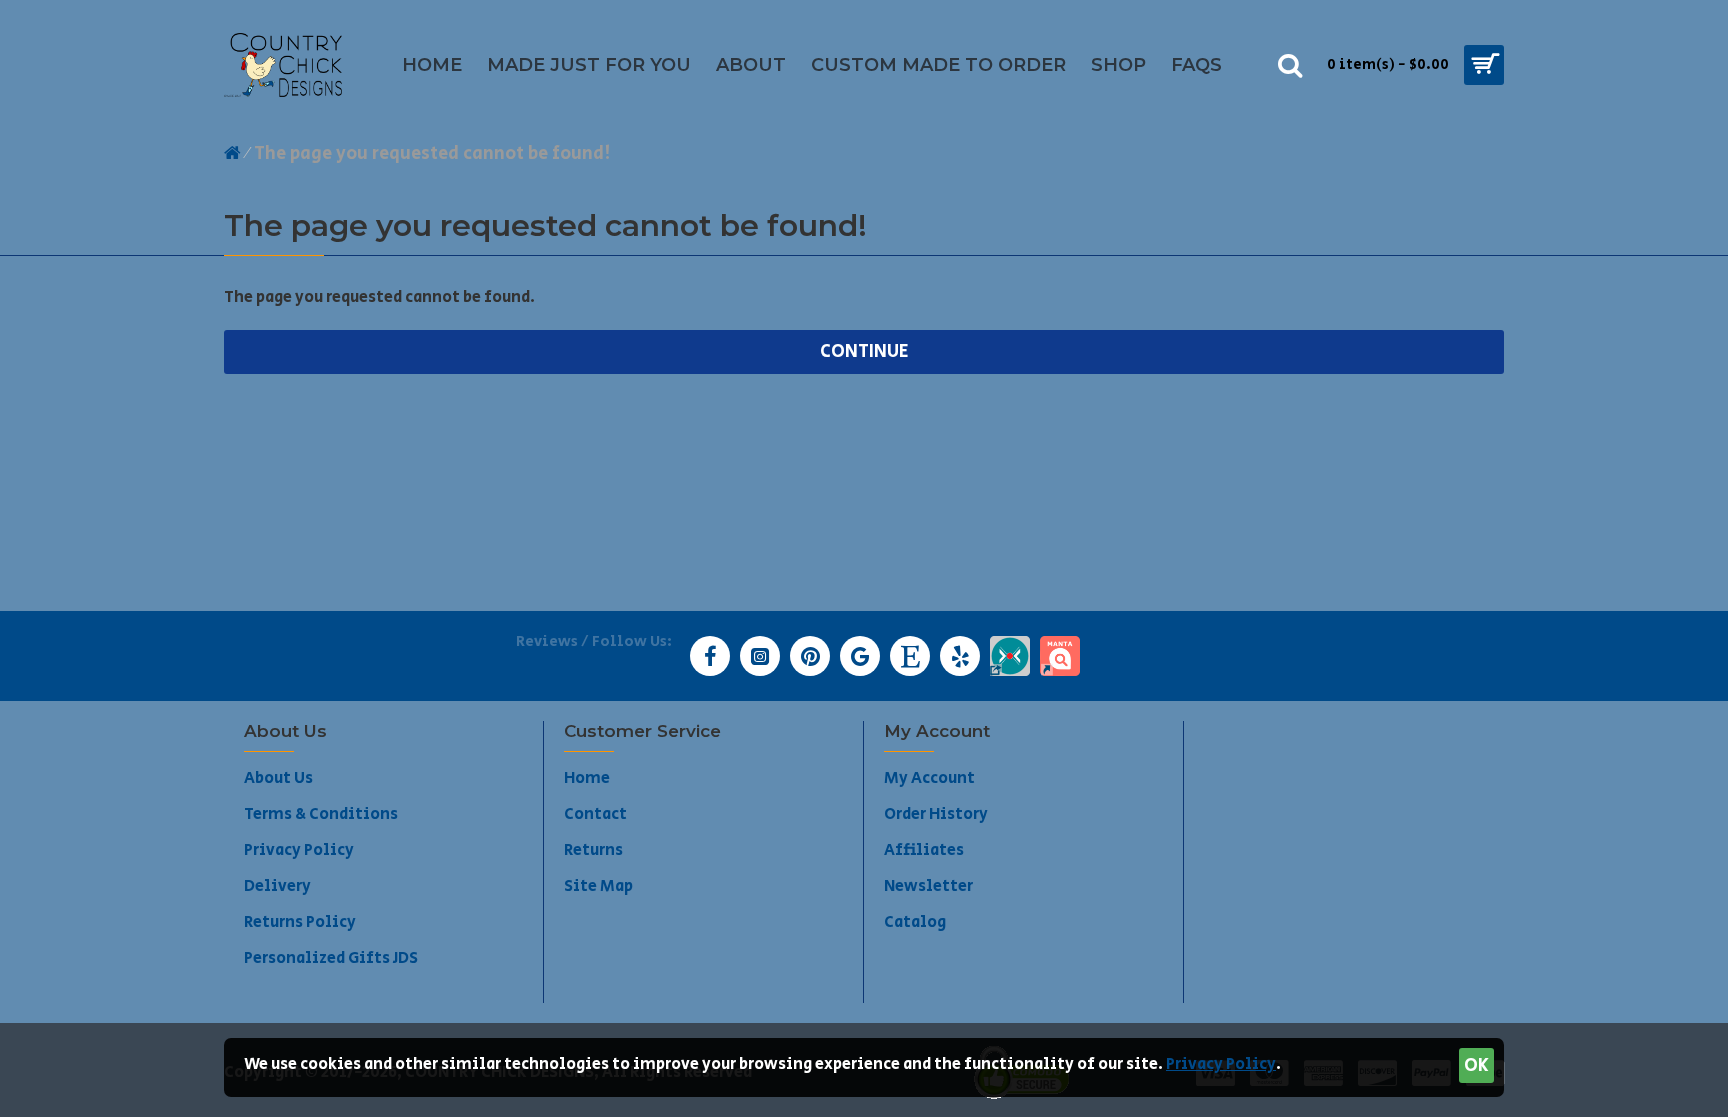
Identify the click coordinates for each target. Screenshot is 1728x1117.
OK (1476, 1066)
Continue (864, 352)
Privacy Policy (1221, 1064)
